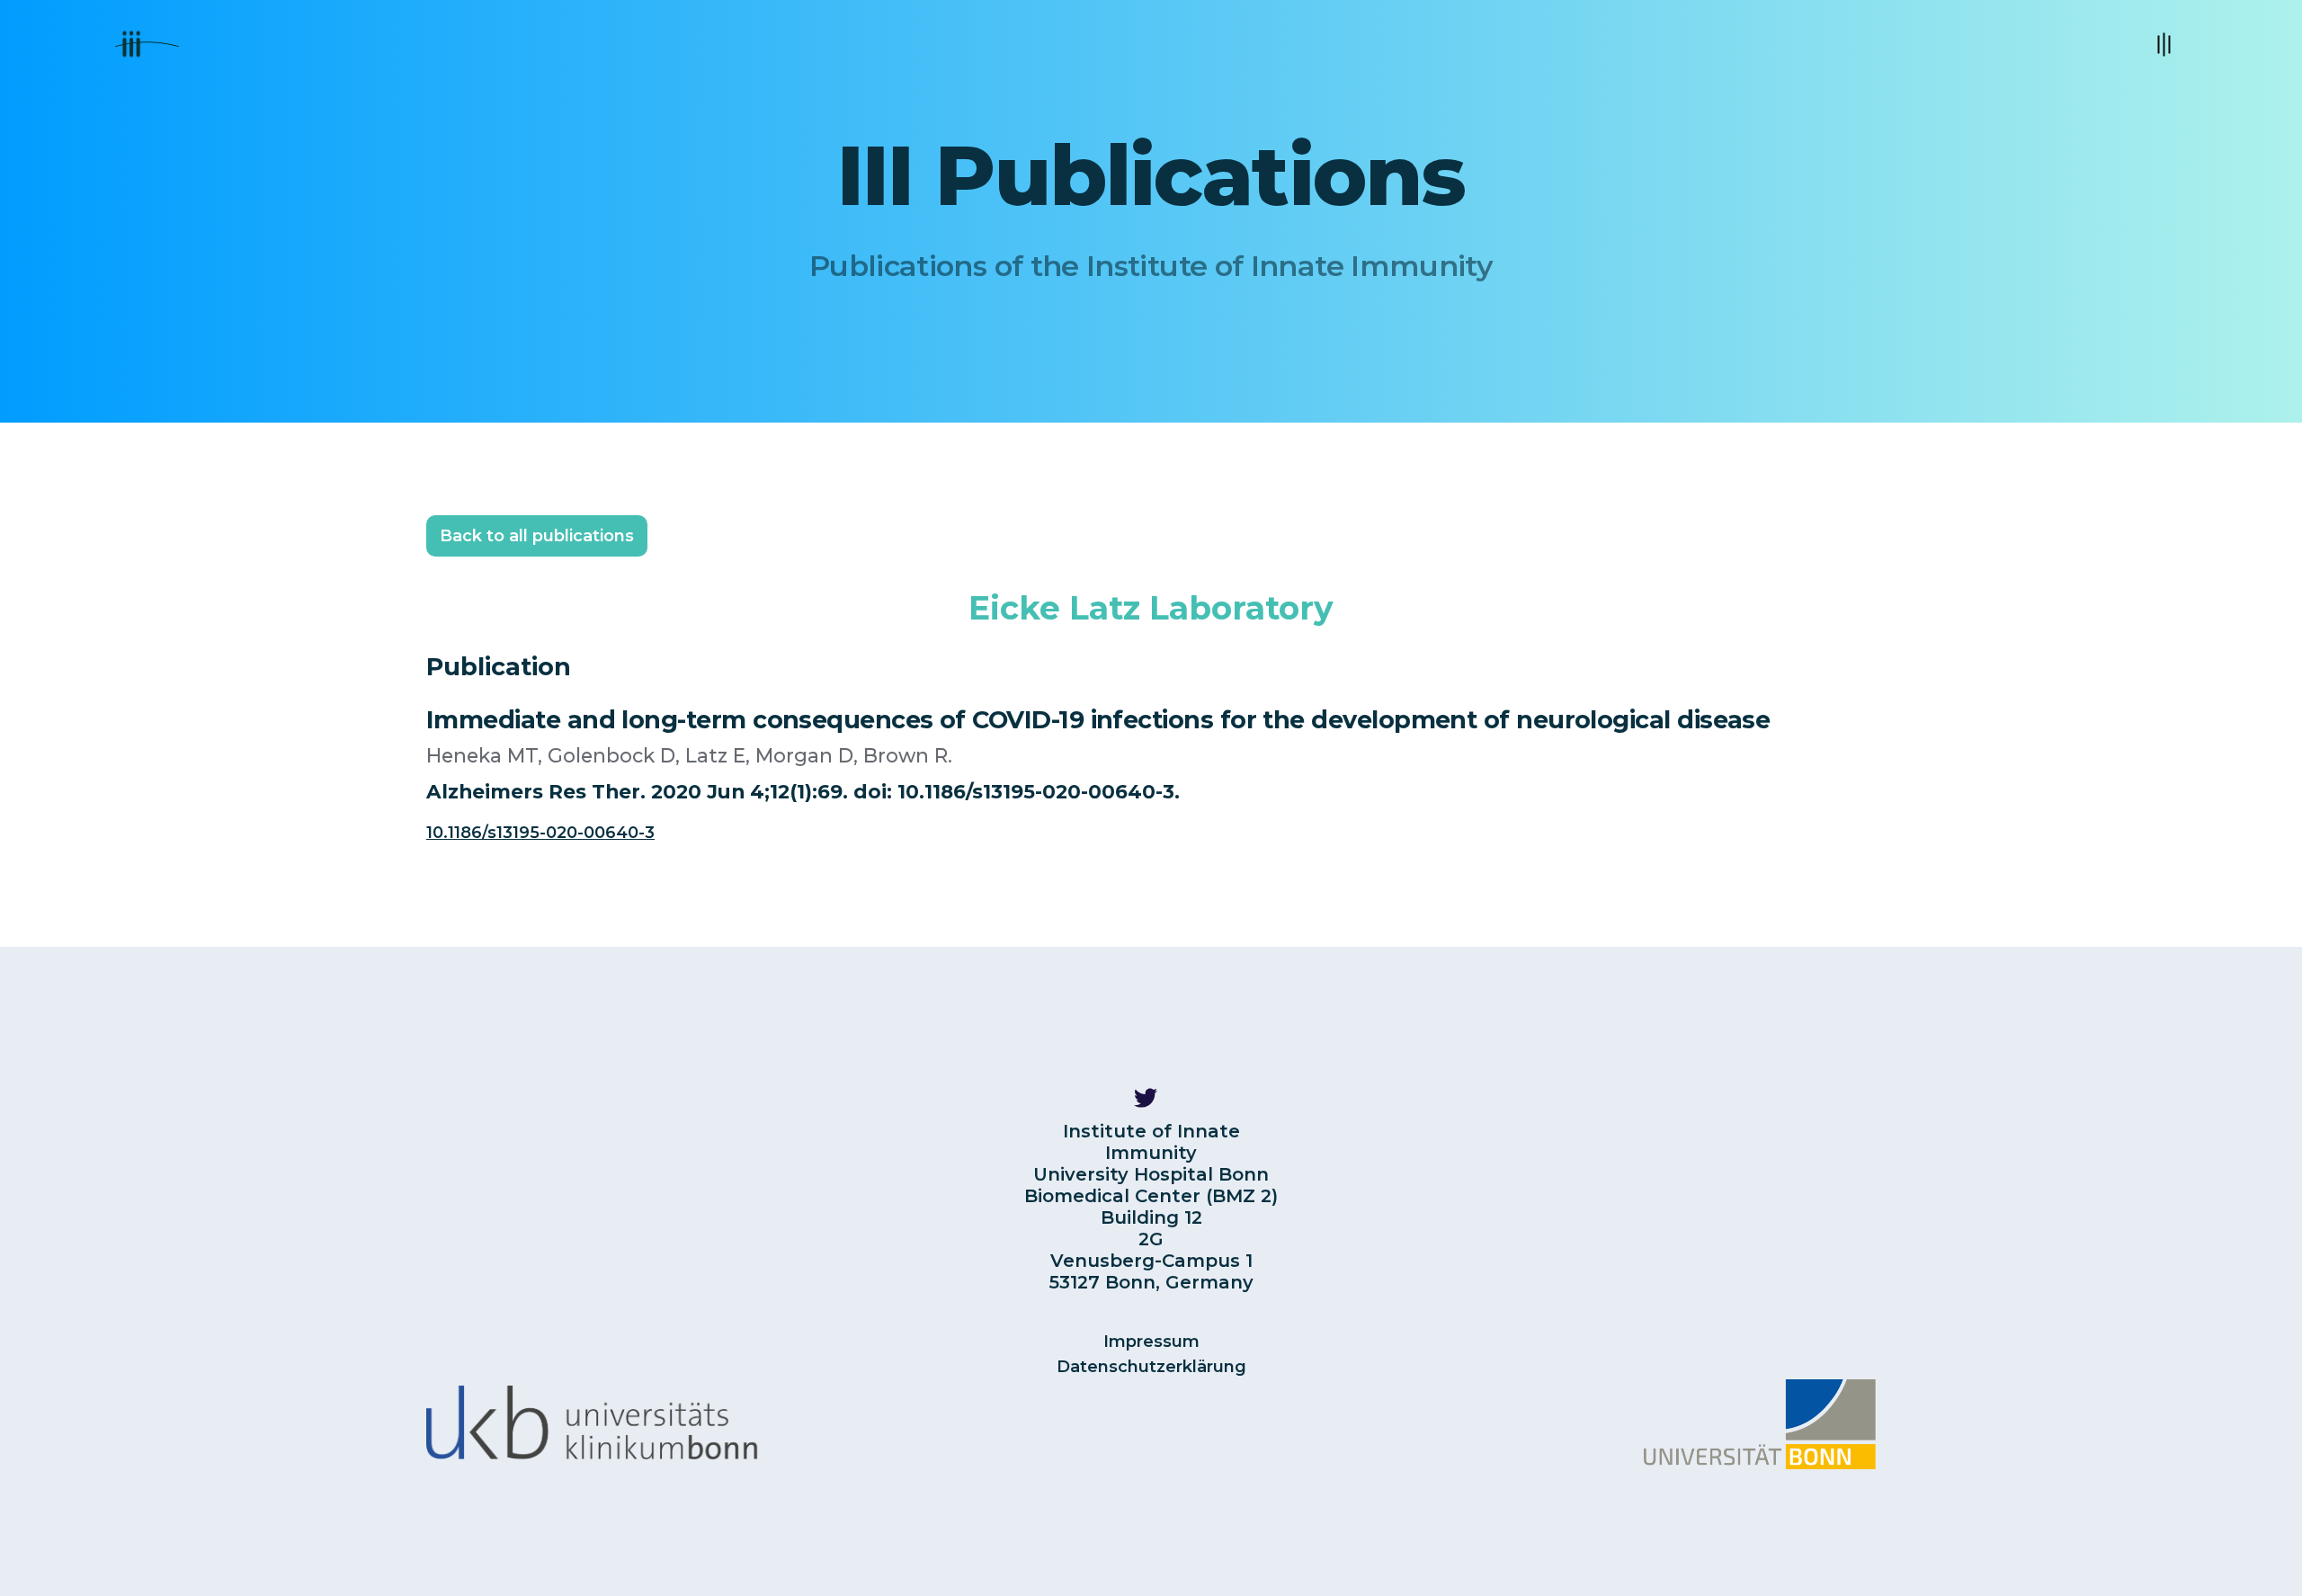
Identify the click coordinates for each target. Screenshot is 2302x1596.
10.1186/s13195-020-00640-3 (540, 833)
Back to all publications (537, 536)
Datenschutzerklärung (1151, 1367)
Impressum (1151, 1342)
